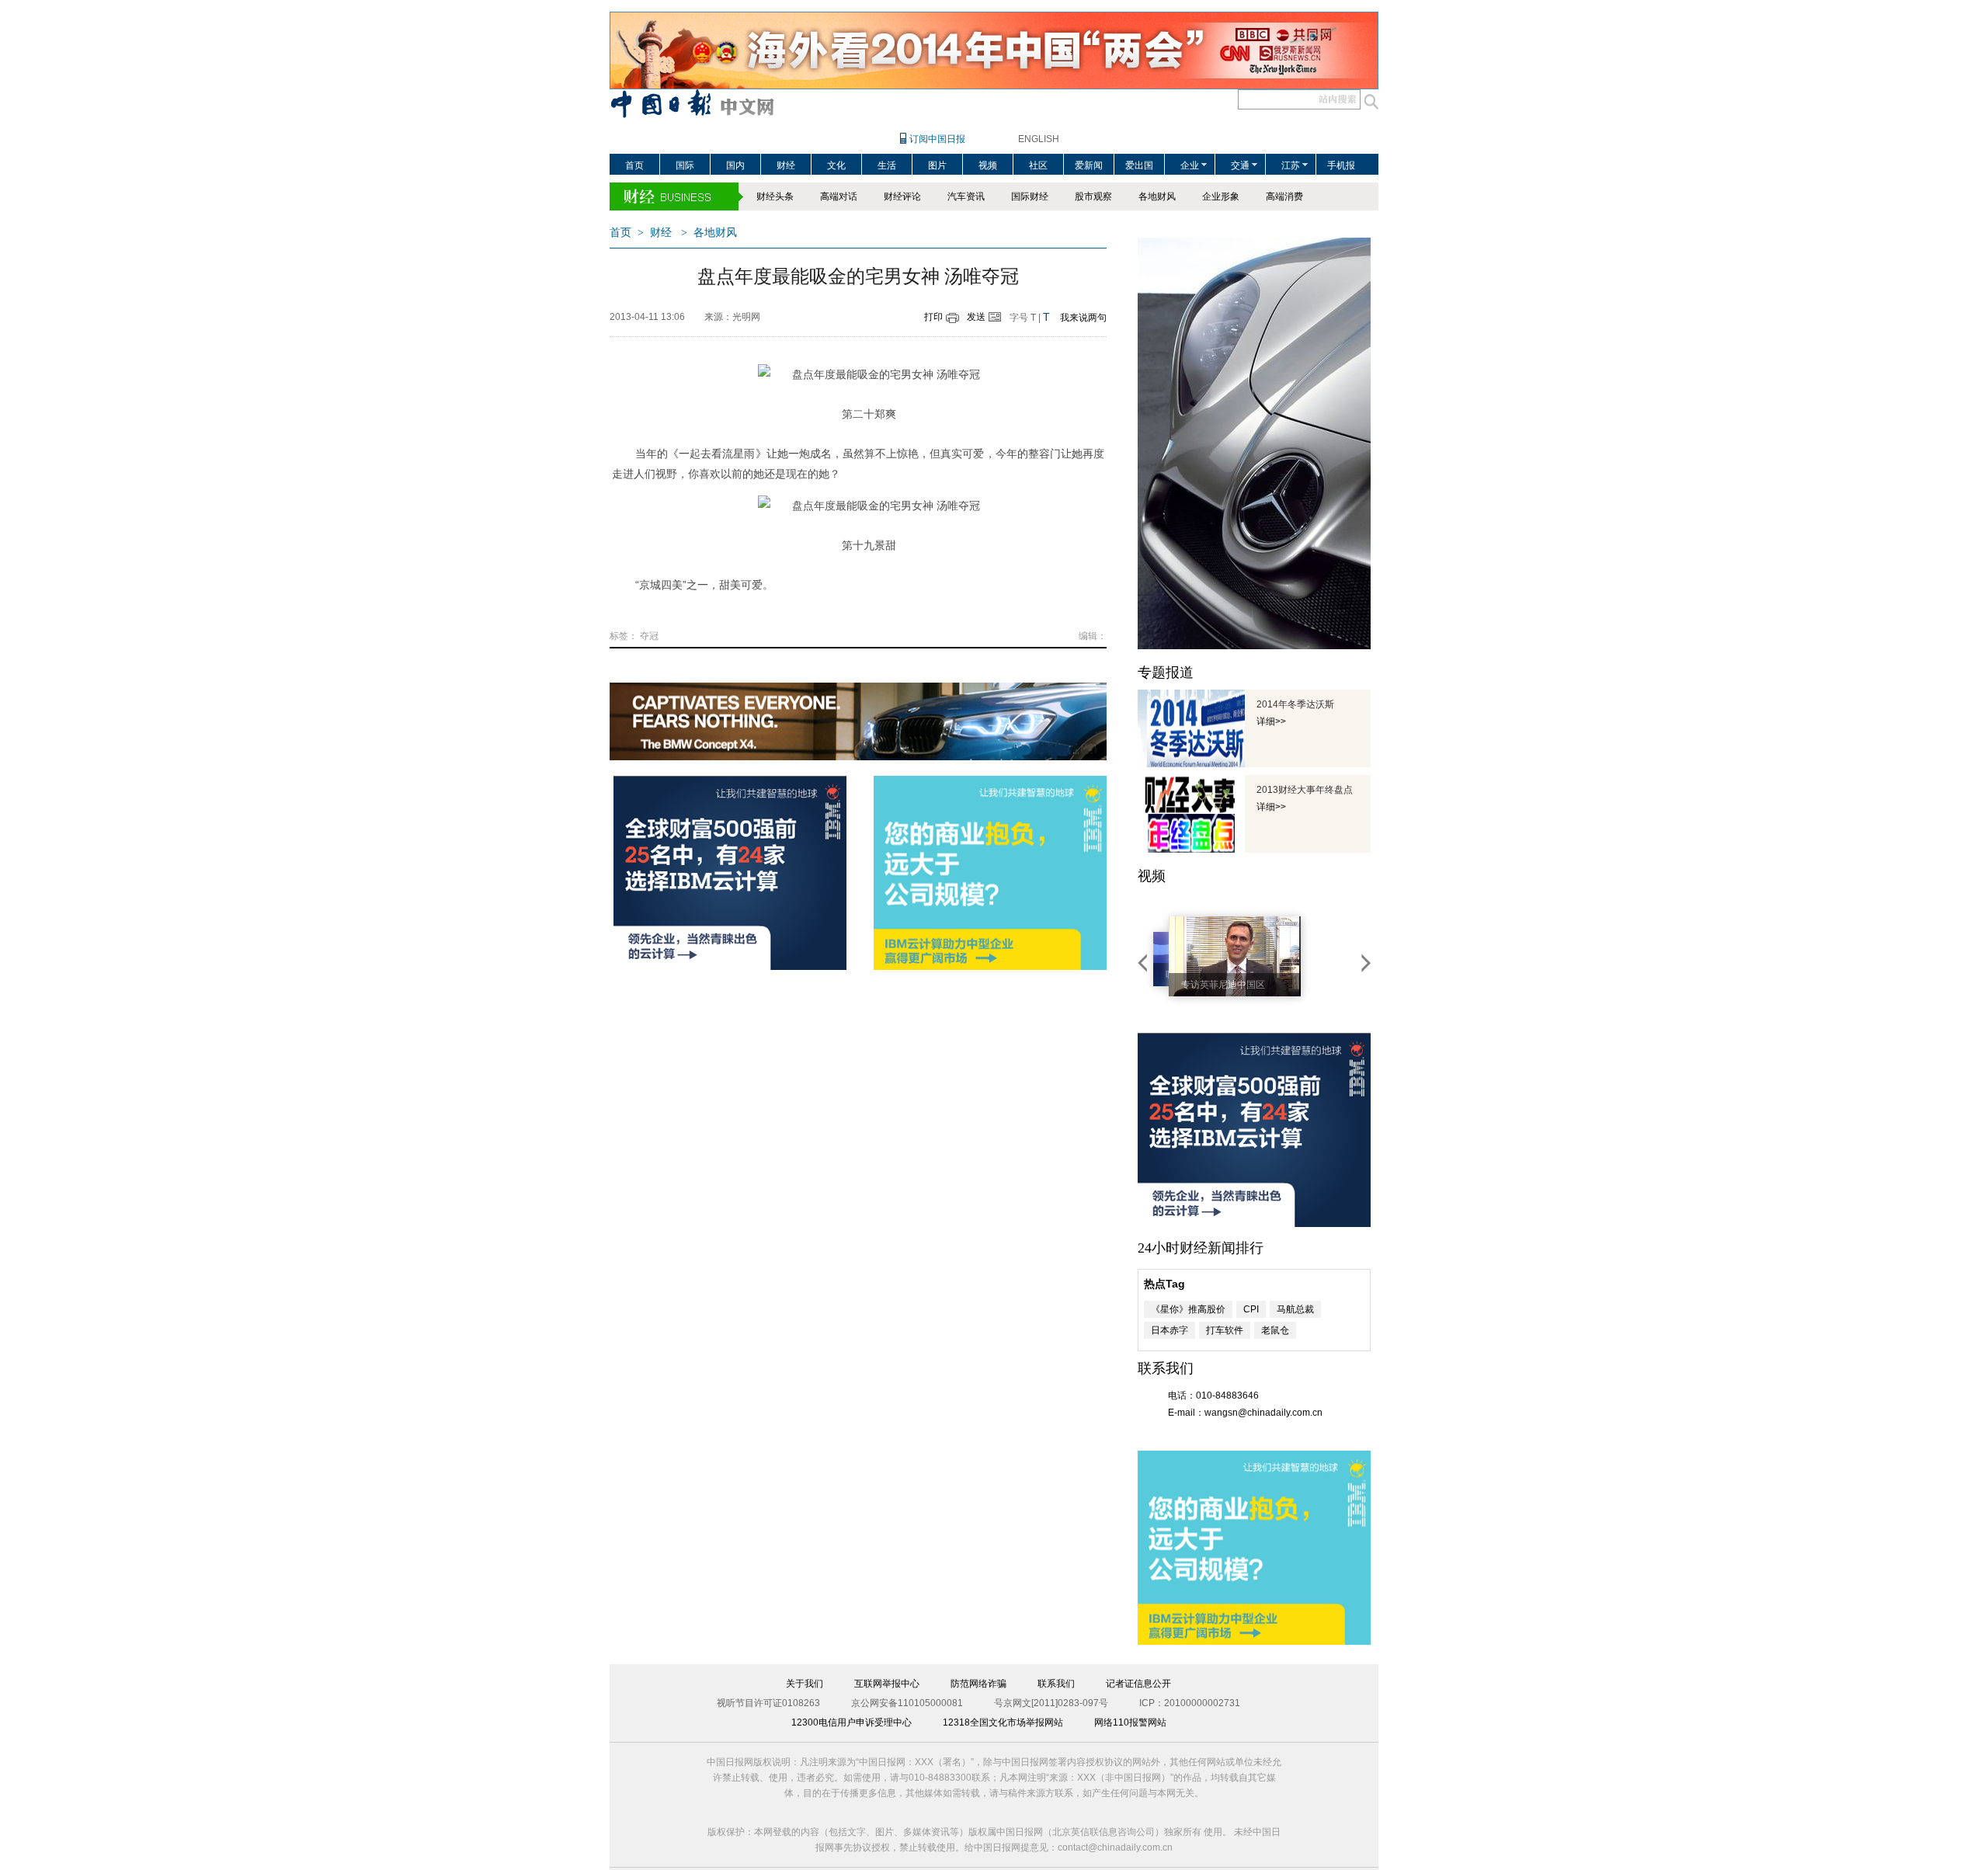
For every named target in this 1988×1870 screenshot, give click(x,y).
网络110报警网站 (1130, 1722)
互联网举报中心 (887, 1684)
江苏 (1291, 165)
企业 (1190, 165)
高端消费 (1284, 196)
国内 (735, 165)
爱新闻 (1089, 165)
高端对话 (839, 196)
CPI (1251, 1309)
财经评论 (902, 196)
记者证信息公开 (1138, 1684)
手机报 (1341, 165)
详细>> (1271, 721)
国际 (685, 165)
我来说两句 (1083, 318)
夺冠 (649, 636)
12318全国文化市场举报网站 (1003, 1722)
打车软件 (1225, 1330)
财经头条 (775, 196)
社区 (1038, 165)
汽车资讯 (966, 196)
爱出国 (1139, 165)
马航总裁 (1295, 1309)
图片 (937, 165)
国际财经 (1030, 196)
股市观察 (1093, 196)
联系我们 (1056, 1684)
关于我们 (805, 1684)
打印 (933, 317)
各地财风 (1157, 196)
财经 (786, 165)
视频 (988, 165)
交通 (1240, 165)
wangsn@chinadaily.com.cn (1263, 1413)
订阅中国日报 (937, 139)
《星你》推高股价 (1188, 1309)
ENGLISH (1039, 139)
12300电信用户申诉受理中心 (852, 1722)
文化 (836, 165)
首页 (634, 165)
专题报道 (1166, 673)
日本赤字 (1170, 1330)
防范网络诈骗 (978, 1684)
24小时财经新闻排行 (1201, 1248)
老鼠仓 (1275, 1330)
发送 (976, 317)
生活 (887, 165)
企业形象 (1221, 196)
